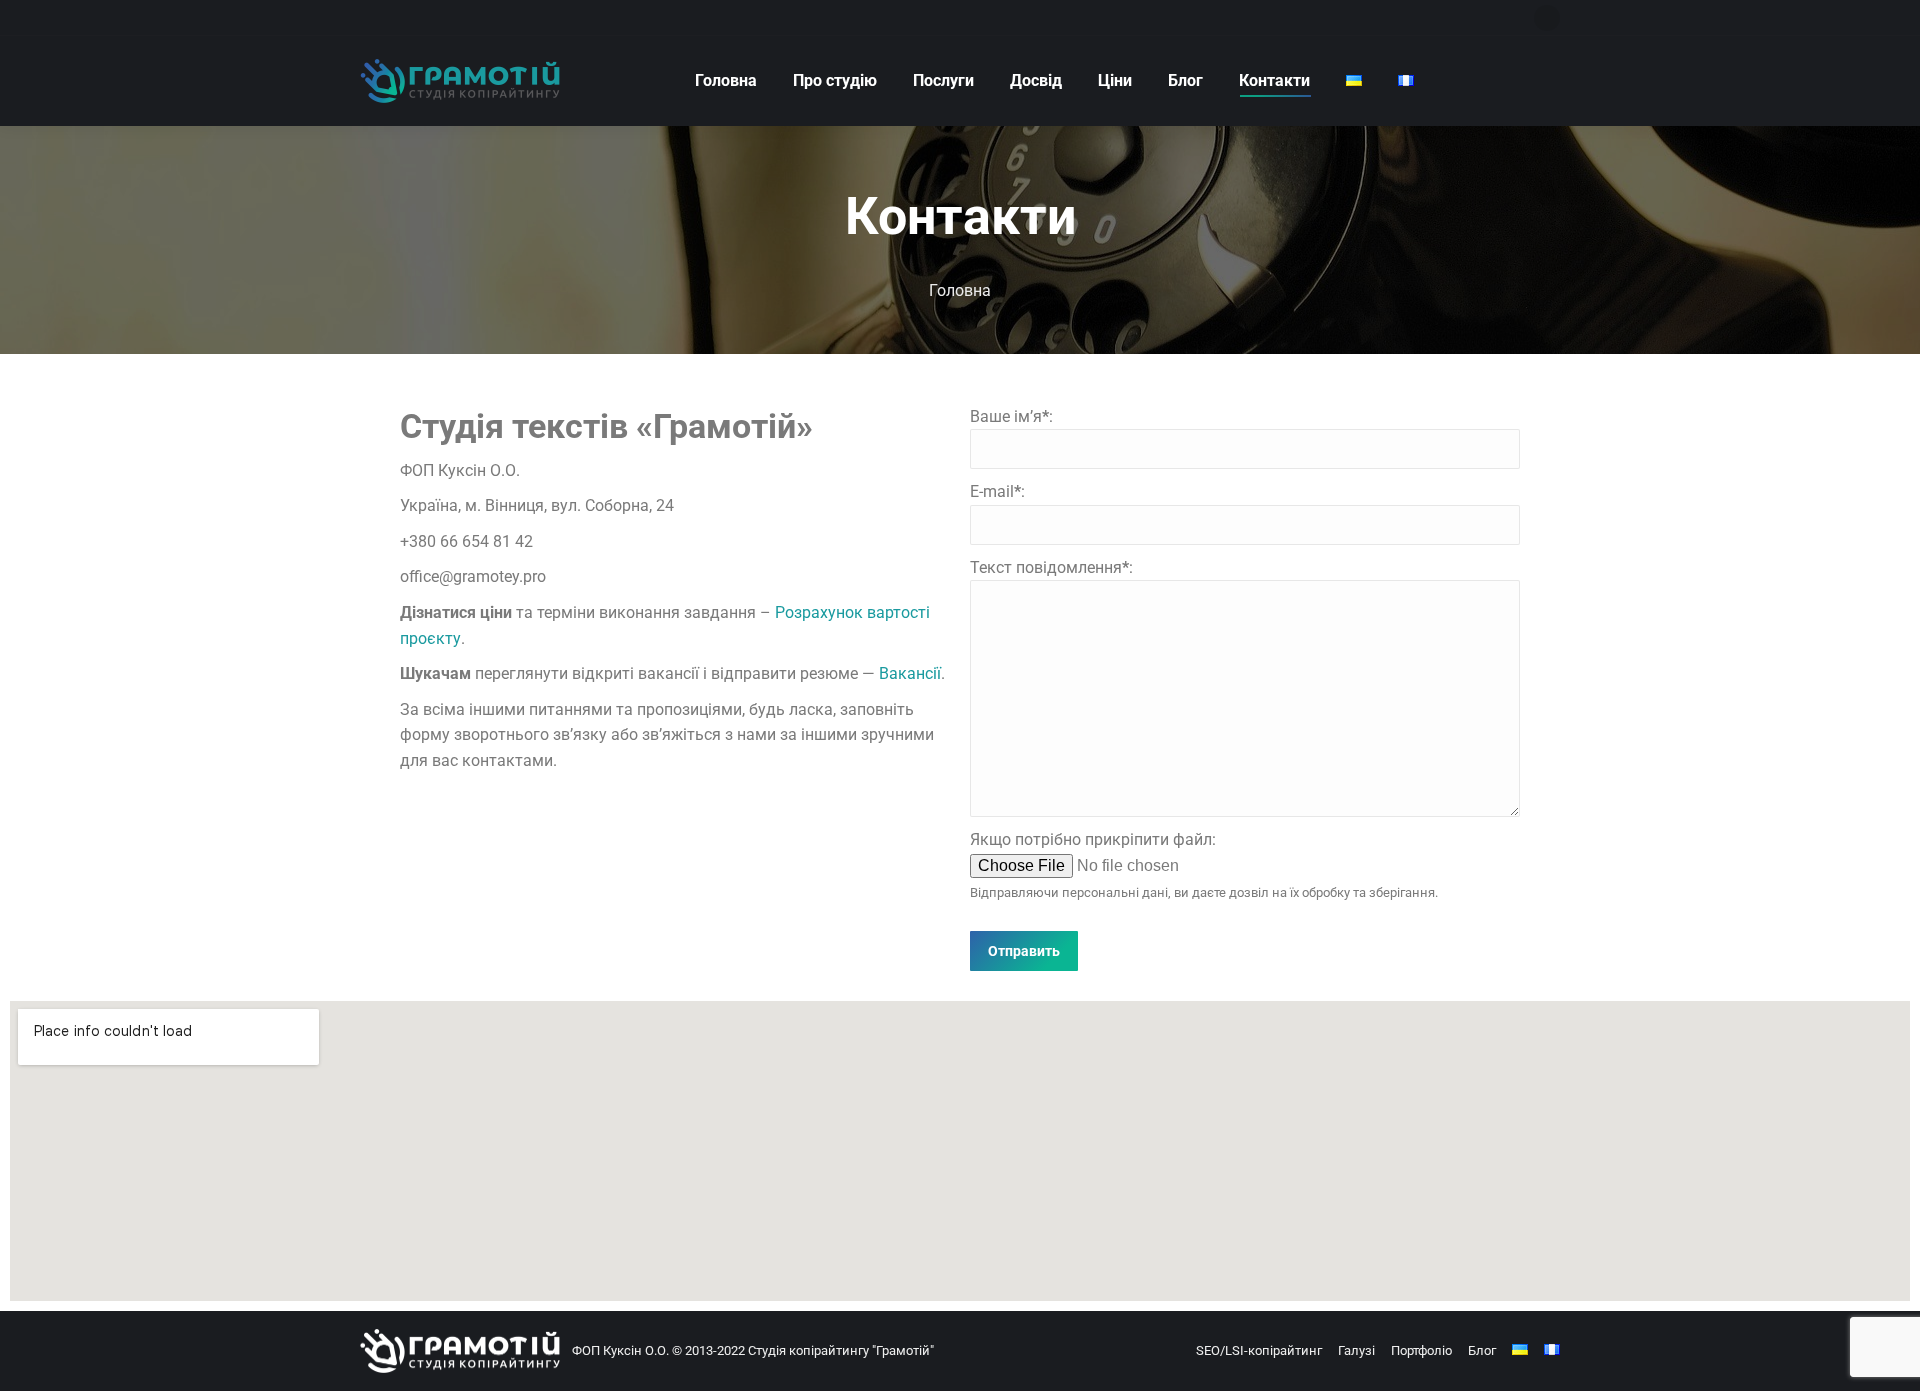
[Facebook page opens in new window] (1547, 18)
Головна (960, 290)
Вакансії (910, 673)
